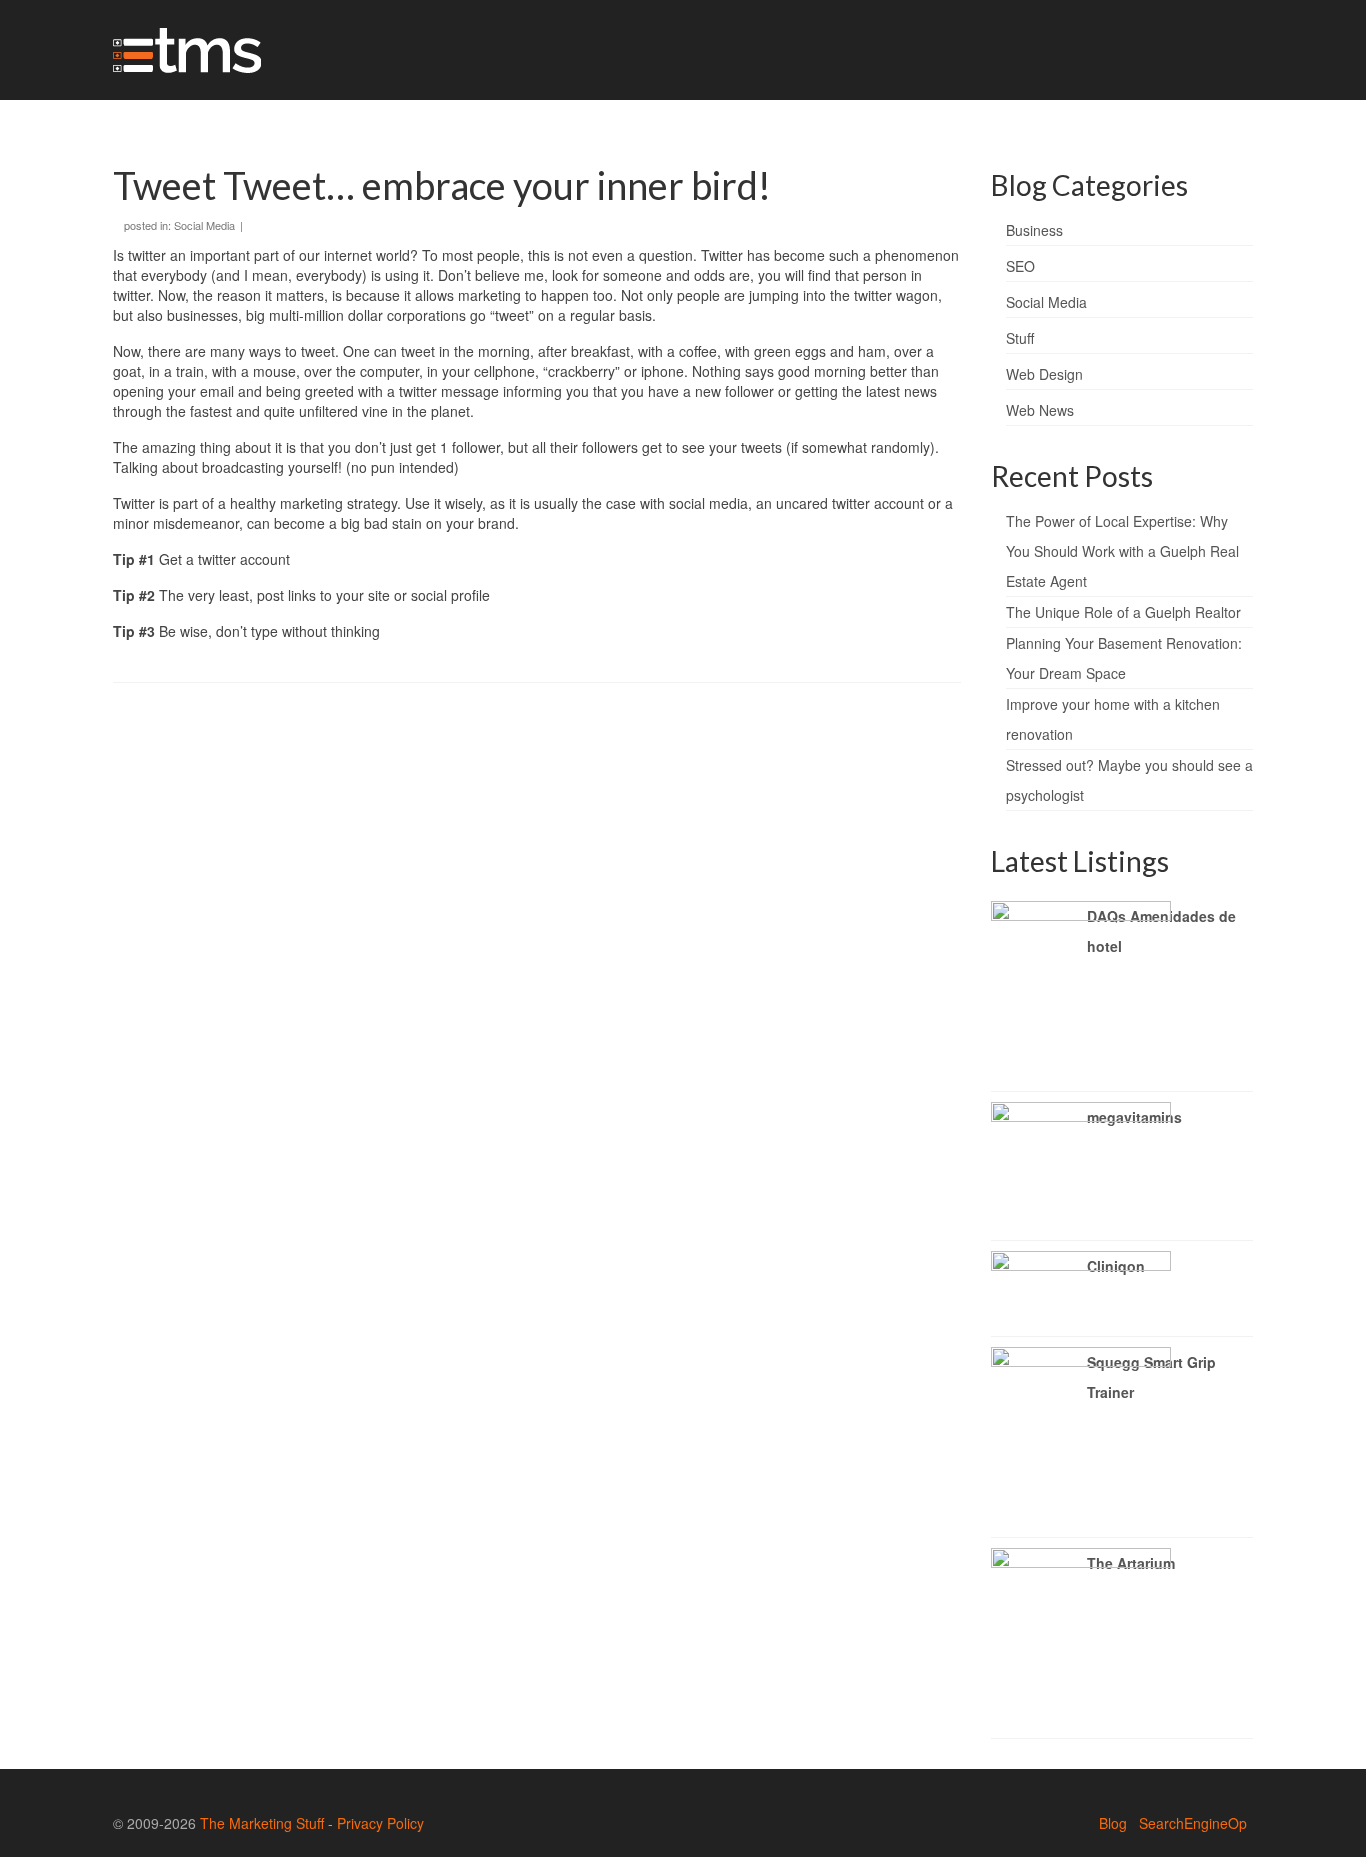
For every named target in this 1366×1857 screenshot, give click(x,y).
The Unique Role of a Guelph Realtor (1123, 612)
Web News (1040, 410)
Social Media (204, 225)
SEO (1020, 266)
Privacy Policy (380, 1823)
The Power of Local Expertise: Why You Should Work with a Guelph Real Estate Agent (1122, 551)
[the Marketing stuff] (293, 50)
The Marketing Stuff (262, 1823)
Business (1034, 230)
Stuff (1020, 338)
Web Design (1044, 374)
